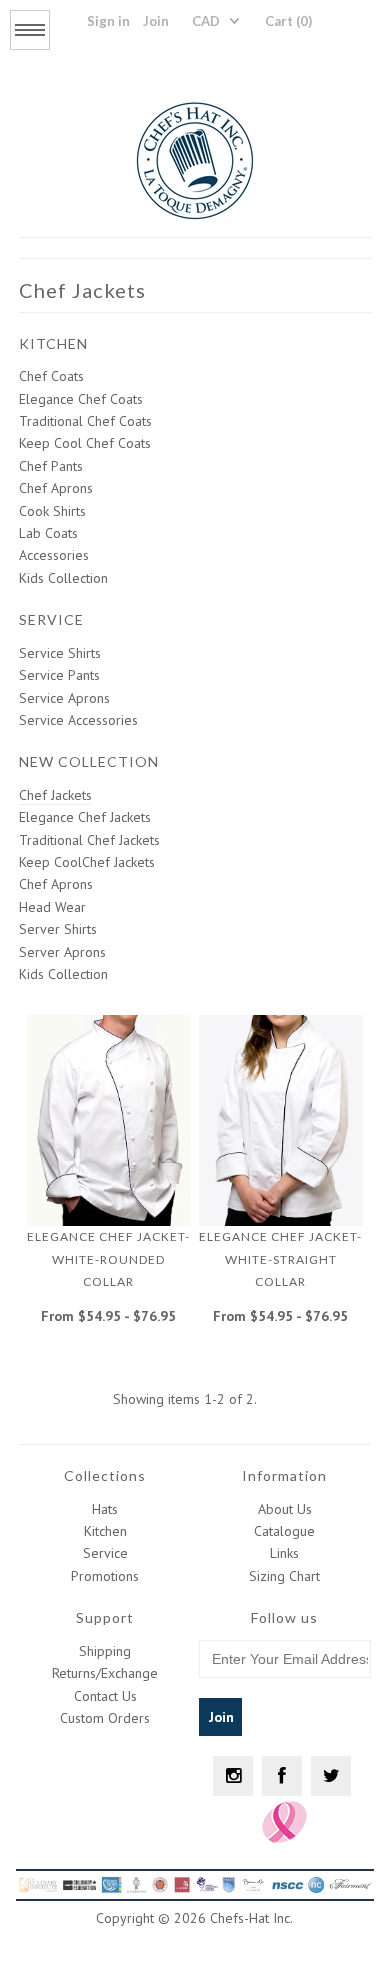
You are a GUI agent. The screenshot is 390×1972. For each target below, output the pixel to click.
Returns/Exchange (105, 1673)
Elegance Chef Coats (81, 399)
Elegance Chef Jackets (85, 817)
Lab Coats (48, 533)
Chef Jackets (55, 795)
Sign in (108, 21)
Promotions (105, 1576)
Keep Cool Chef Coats (85, 443)
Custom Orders (105, 1718)
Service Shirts (60, 653)
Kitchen (105, 1531)
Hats (105, 1509)
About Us (285, 1509)
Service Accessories (78, 720)
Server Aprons (62, 952)
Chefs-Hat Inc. (251, 1918)
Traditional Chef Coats (85, 421)
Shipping (105, 1651)
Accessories (54, 555)
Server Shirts (58, 929)
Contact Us (105, 1696)
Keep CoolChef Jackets (87, 862)
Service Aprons (64, 698)
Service (105, 1553)
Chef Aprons (56, 488)
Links (284, 1553)
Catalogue (284, 1531)
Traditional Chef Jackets (89, 840)
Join (156, 21)
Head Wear (52, 907)
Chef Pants (51, 466)
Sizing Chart (284, 1576)
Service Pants (59, 675)
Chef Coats (51, 376)
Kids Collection (63, 578)
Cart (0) (288, 21)
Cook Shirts (52, 511)
